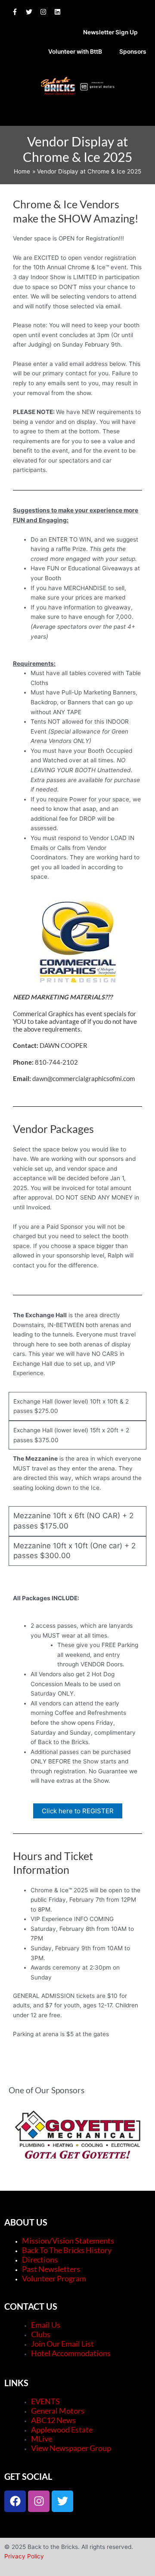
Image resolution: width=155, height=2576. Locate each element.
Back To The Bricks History (67, 2250)
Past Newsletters (51, 2269)
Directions (40, 2259)
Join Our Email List (62, 2344)
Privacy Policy (24, 2556)
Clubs (41, 2334)
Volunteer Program (54, 2278)
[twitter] (32, 12)
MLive (42, 2439)
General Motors (58, 2411)
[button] (77, 116)
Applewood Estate (62, 2430)
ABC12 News (53, 2420)
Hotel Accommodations (71, 2353)
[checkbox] (77, 1521)
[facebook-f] (18, 12)
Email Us (46, 2325)
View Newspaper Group (71, 2448)
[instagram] (46, 12)
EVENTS (45, 2401)
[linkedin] (59, 12)
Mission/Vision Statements (68, 2241)
